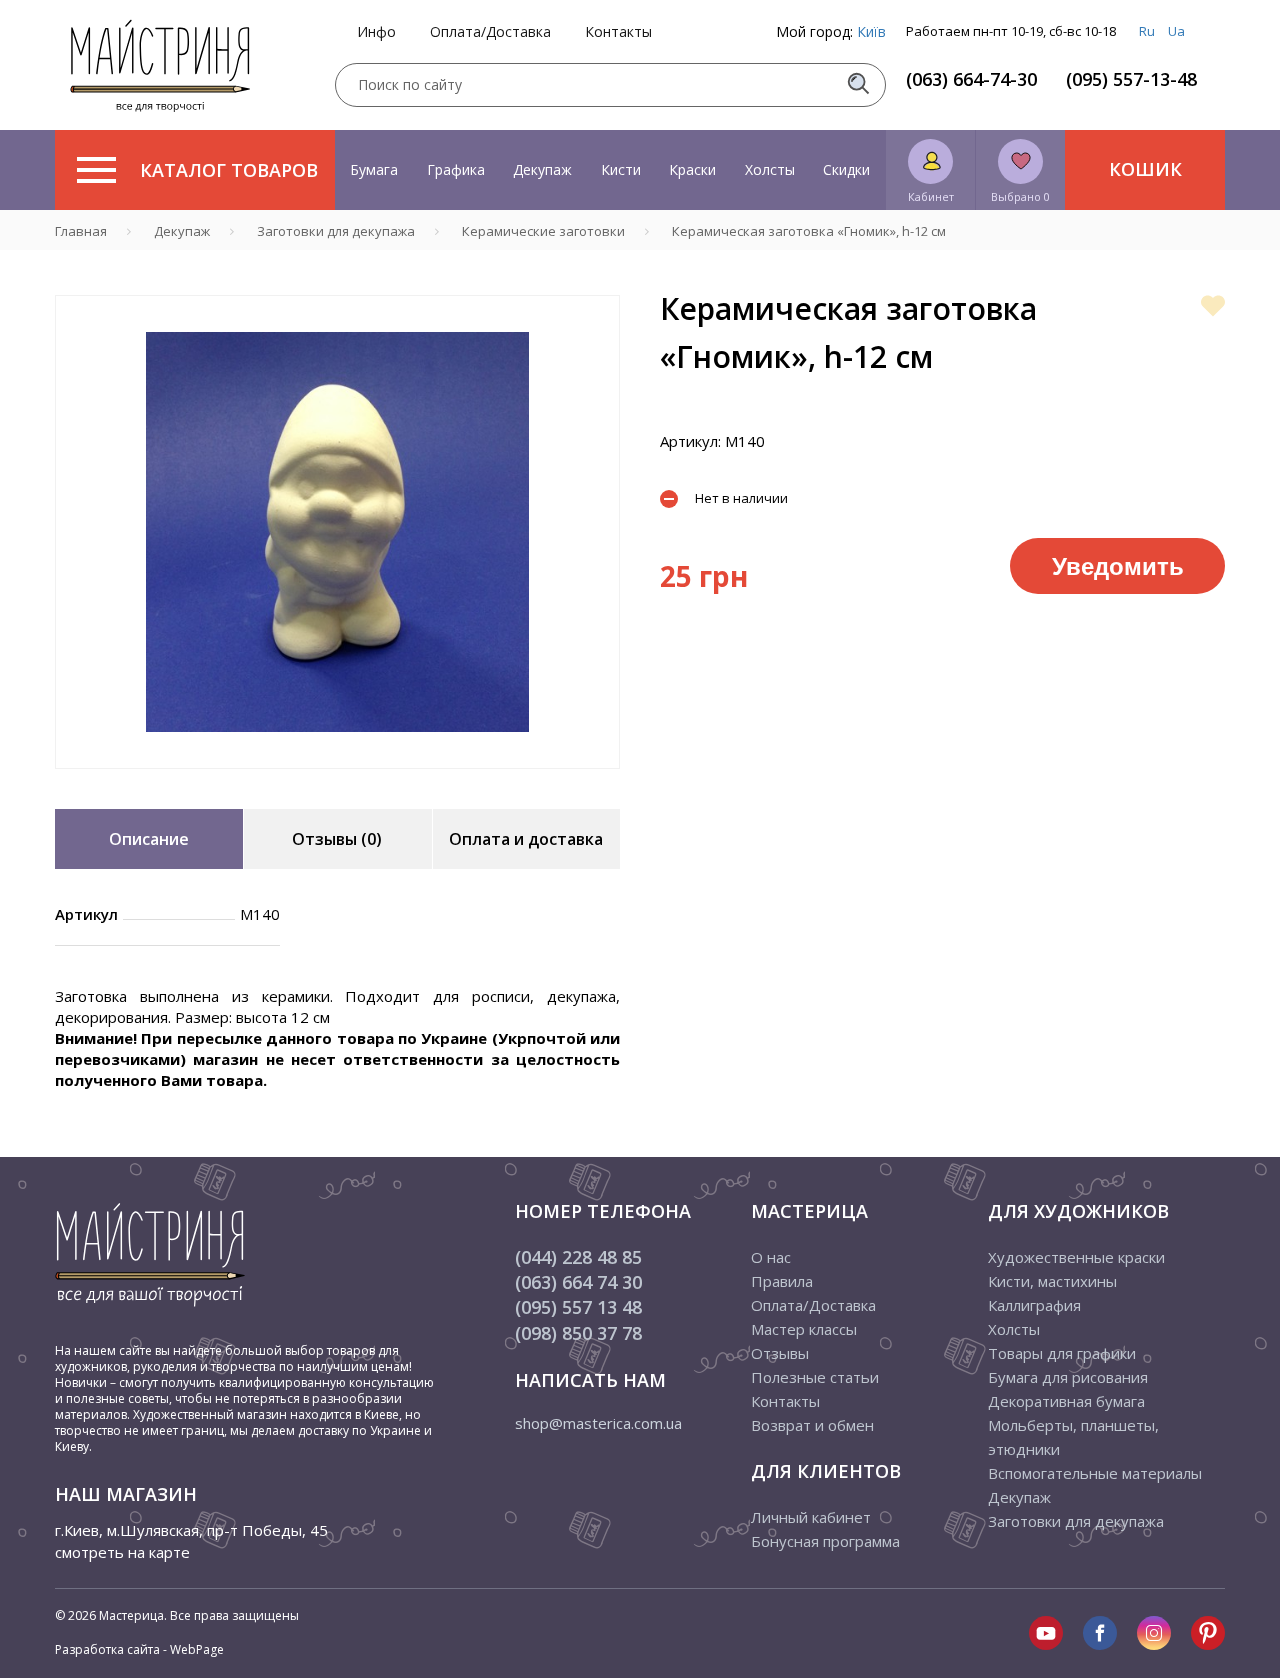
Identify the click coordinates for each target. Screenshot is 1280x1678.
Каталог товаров (229, 170)
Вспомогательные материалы (1095, 1473)
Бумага (374, 169)
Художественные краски (1076, 1257)
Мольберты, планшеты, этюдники (1073, 1437)
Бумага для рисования (1068, 1377)
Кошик (1145, 169)
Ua (1176, 31)
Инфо (376, 32)
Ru (1147, 31)
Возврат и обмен (812, 1425)
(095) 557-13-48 (1131, 79)
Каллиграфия (1034, 1305)
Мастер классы (804, 1329)
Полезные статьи (815, 1377)
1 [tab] (338, 783)
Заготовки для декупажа (1076, 1521)
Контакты (618, 32)
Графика (456, 169)
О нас (771, 1257)
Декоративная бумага (1066, 1401)
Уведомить (1118, 565)
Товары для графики (1062, 1353)
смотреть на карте (122, 1552)
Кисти (621, 169)
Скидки (846, 169)
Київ (871, 31)
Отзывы (780, 1353)
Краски (692, 169)
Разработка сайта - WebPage (139, 1649)
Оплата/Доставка (490, 32)
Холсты (770, 169)
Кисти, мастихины (1052, 1281)
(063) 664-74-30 (971, 79)
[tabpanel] (337, 532)
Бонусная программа (825, 1541)
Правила (782, 1281)
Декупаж (542, 169)
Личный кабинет (811, 1517)
